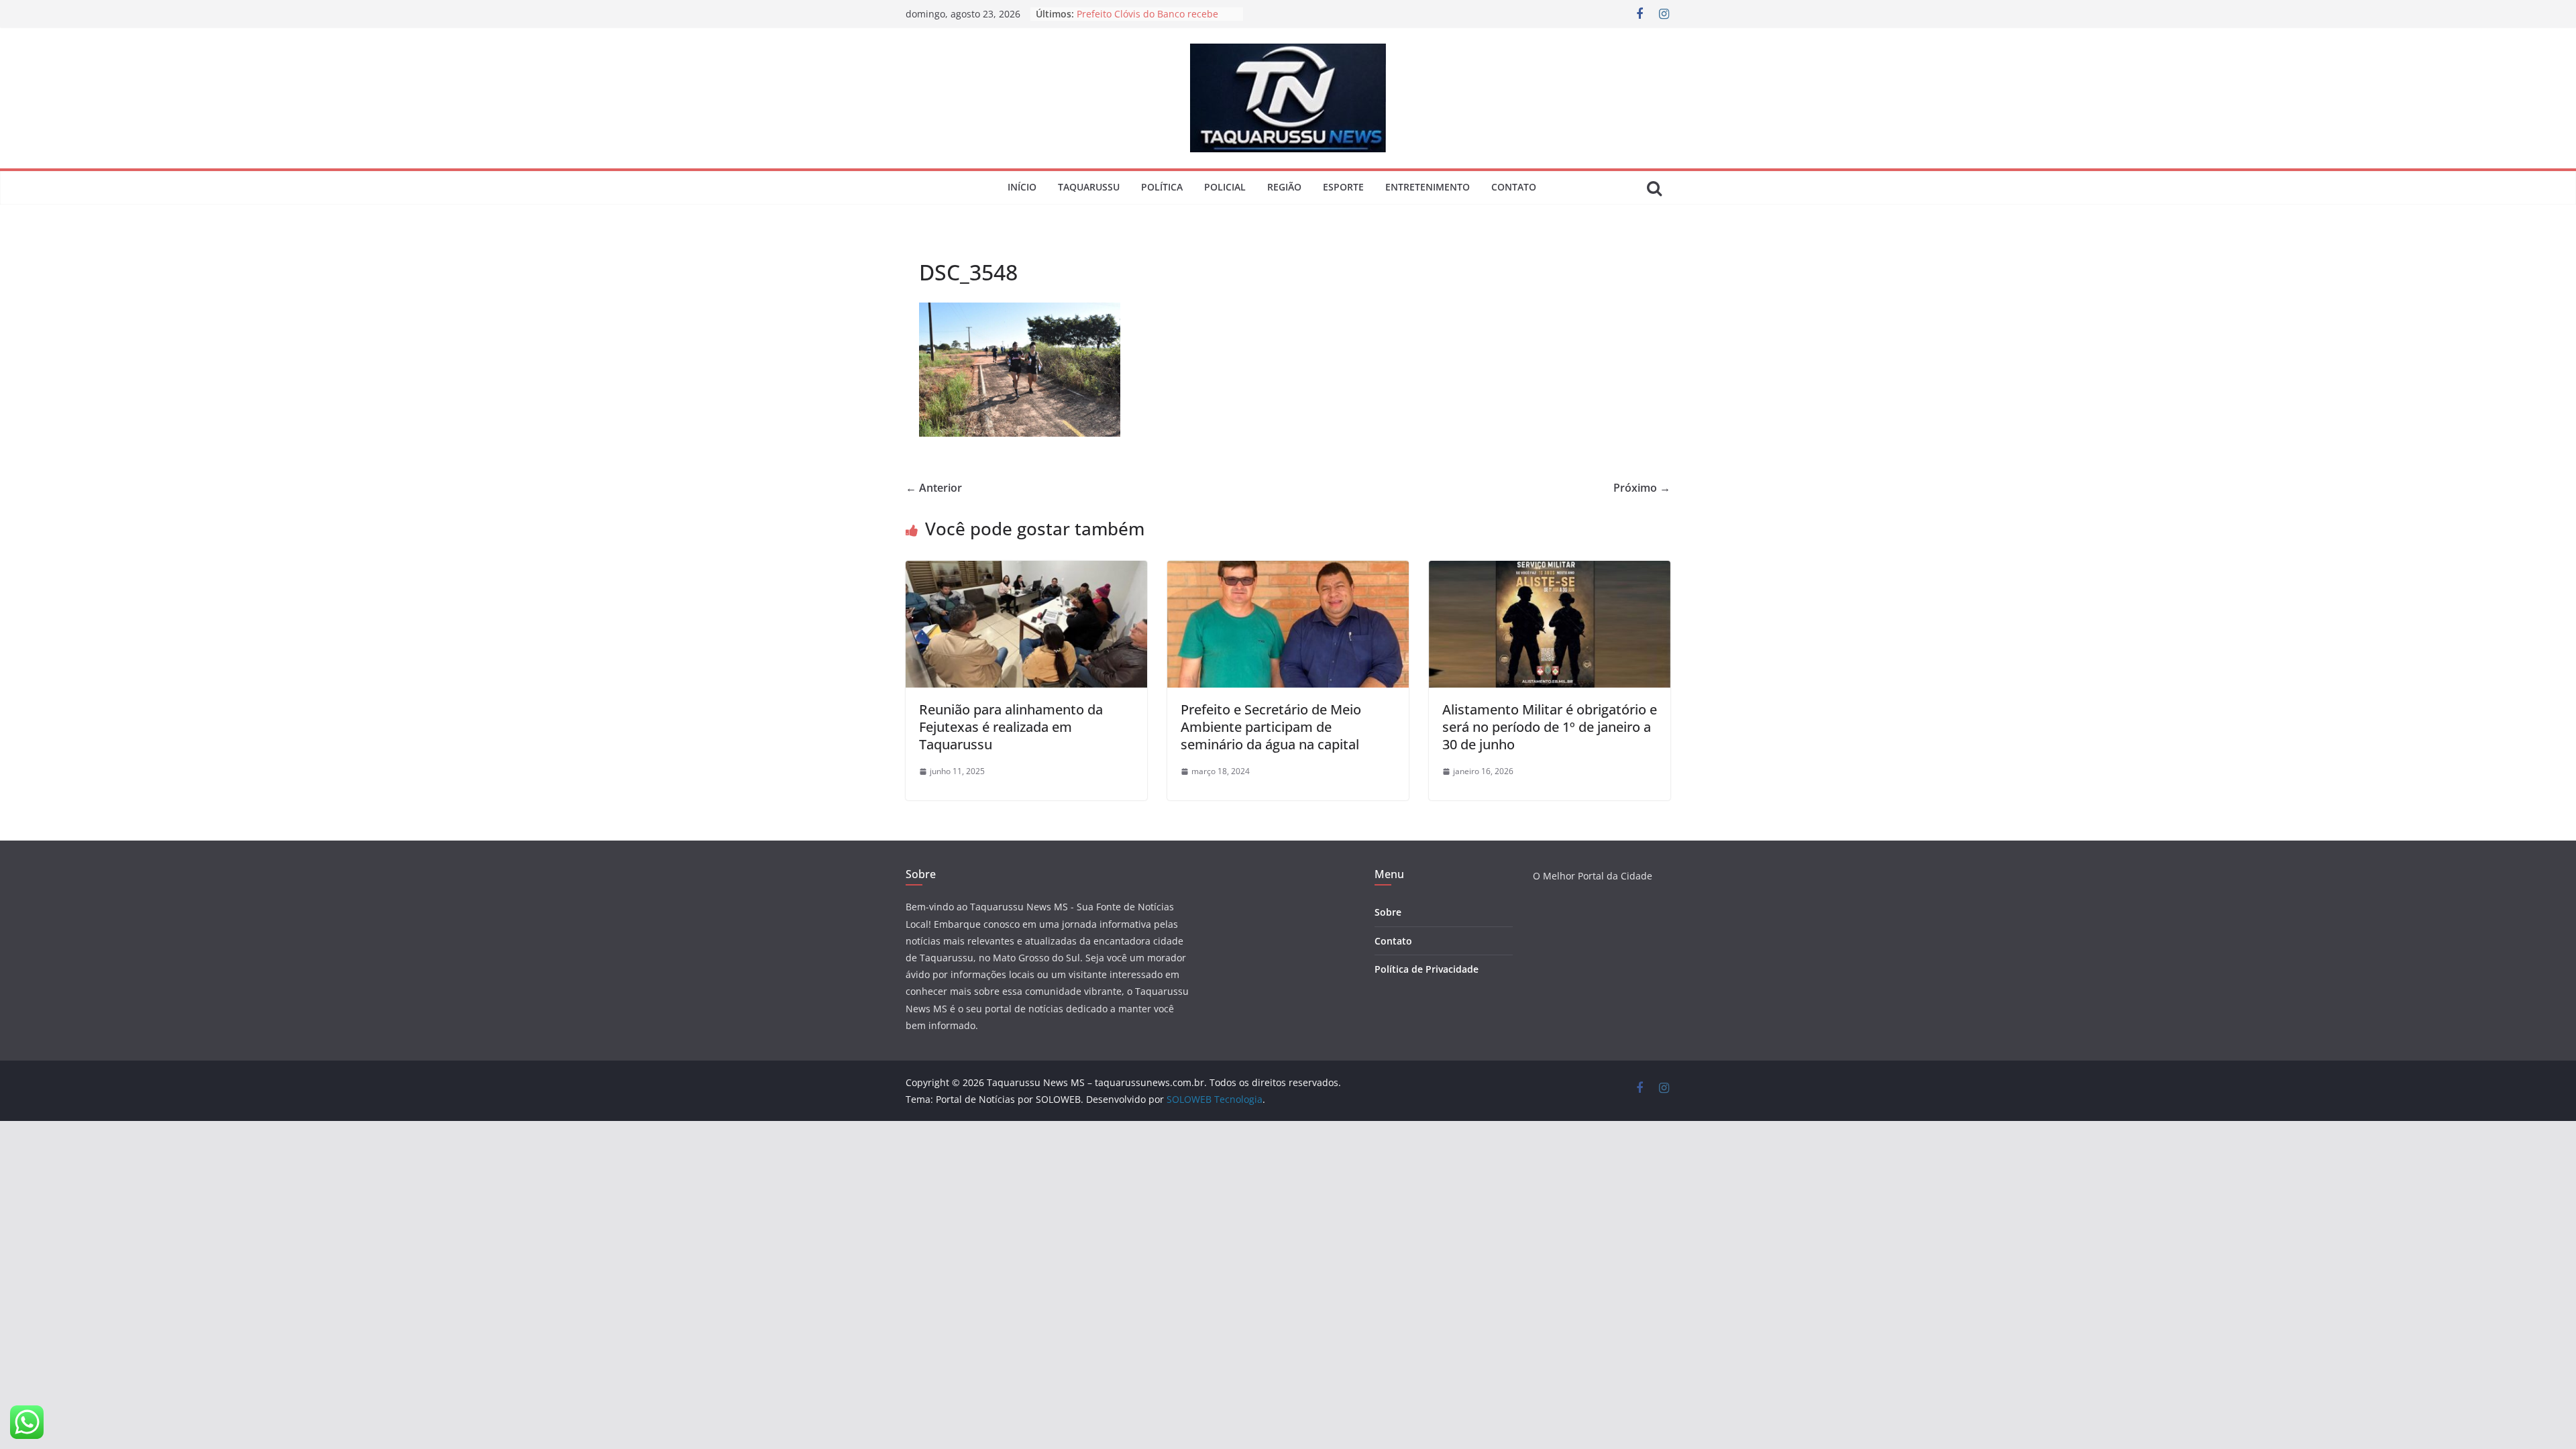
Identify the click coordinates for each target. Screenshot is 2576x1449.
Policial (1225, 187)
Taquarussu (1089, 187)
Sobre (1388, 912)
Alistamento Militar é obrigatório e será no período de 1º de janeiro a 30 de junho (1550, 727)
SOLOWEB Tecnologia (1215, 1099)
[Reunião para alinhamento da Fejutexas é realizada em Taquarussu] (1026, 570)
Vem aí (1092, 14)
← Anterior (934, 488)
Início (1022, 187)
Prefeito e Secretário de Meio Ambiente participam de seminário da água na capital (1271, 727)
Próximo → (1642, 488)
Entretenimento (1428, 187)
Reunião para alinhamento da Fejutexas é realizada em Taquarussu (1011, 727)
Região (1284, 187)
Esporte (1343, 187)
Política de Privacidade (1427, 969)
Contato (1514, 187)
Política (1162, 187)
